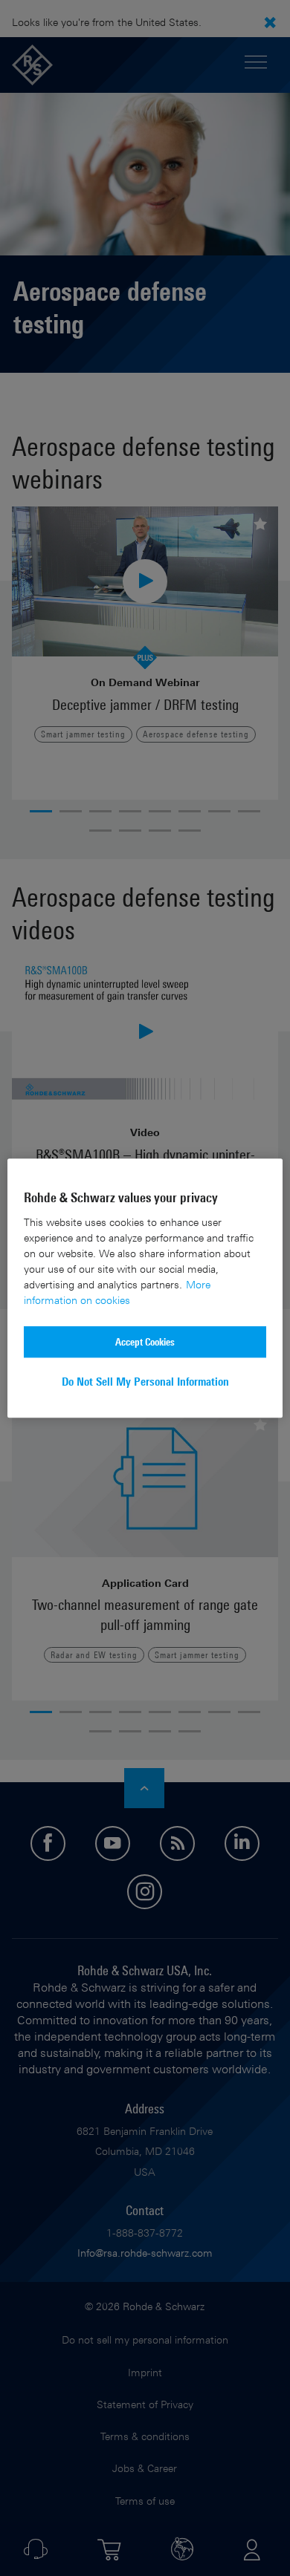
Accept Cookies (145, 1341)
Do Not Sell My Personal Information (145, 1382)
